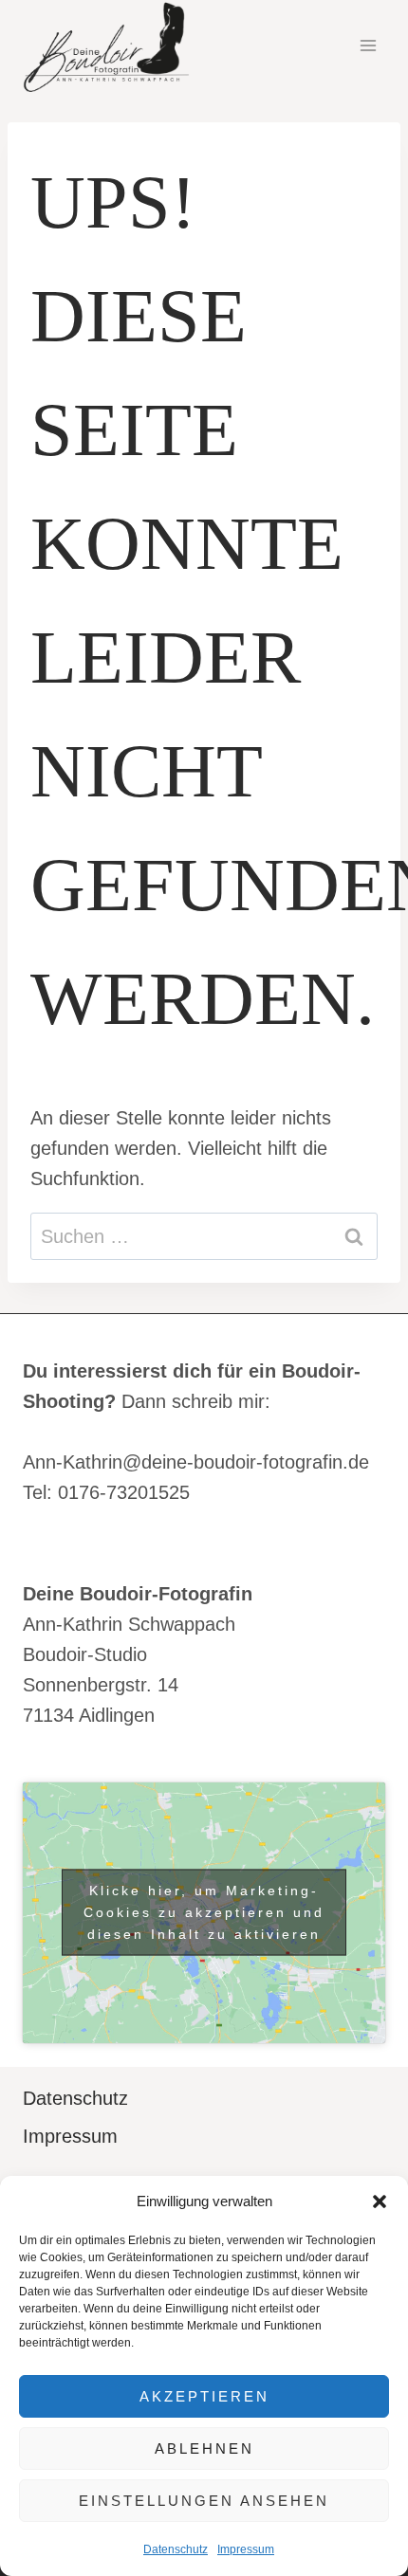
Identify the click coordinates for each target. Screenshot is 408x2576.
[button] (380, 2201)
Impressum (246, 2549)
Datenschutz (176, 2549)
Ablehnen (204, 2448)
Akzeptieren (204, 2396)
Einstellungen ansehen (204, 2501)
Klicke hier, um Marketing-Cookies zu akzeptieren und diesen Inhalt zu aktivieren (204, 1912)
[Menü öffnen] (368, 46)
